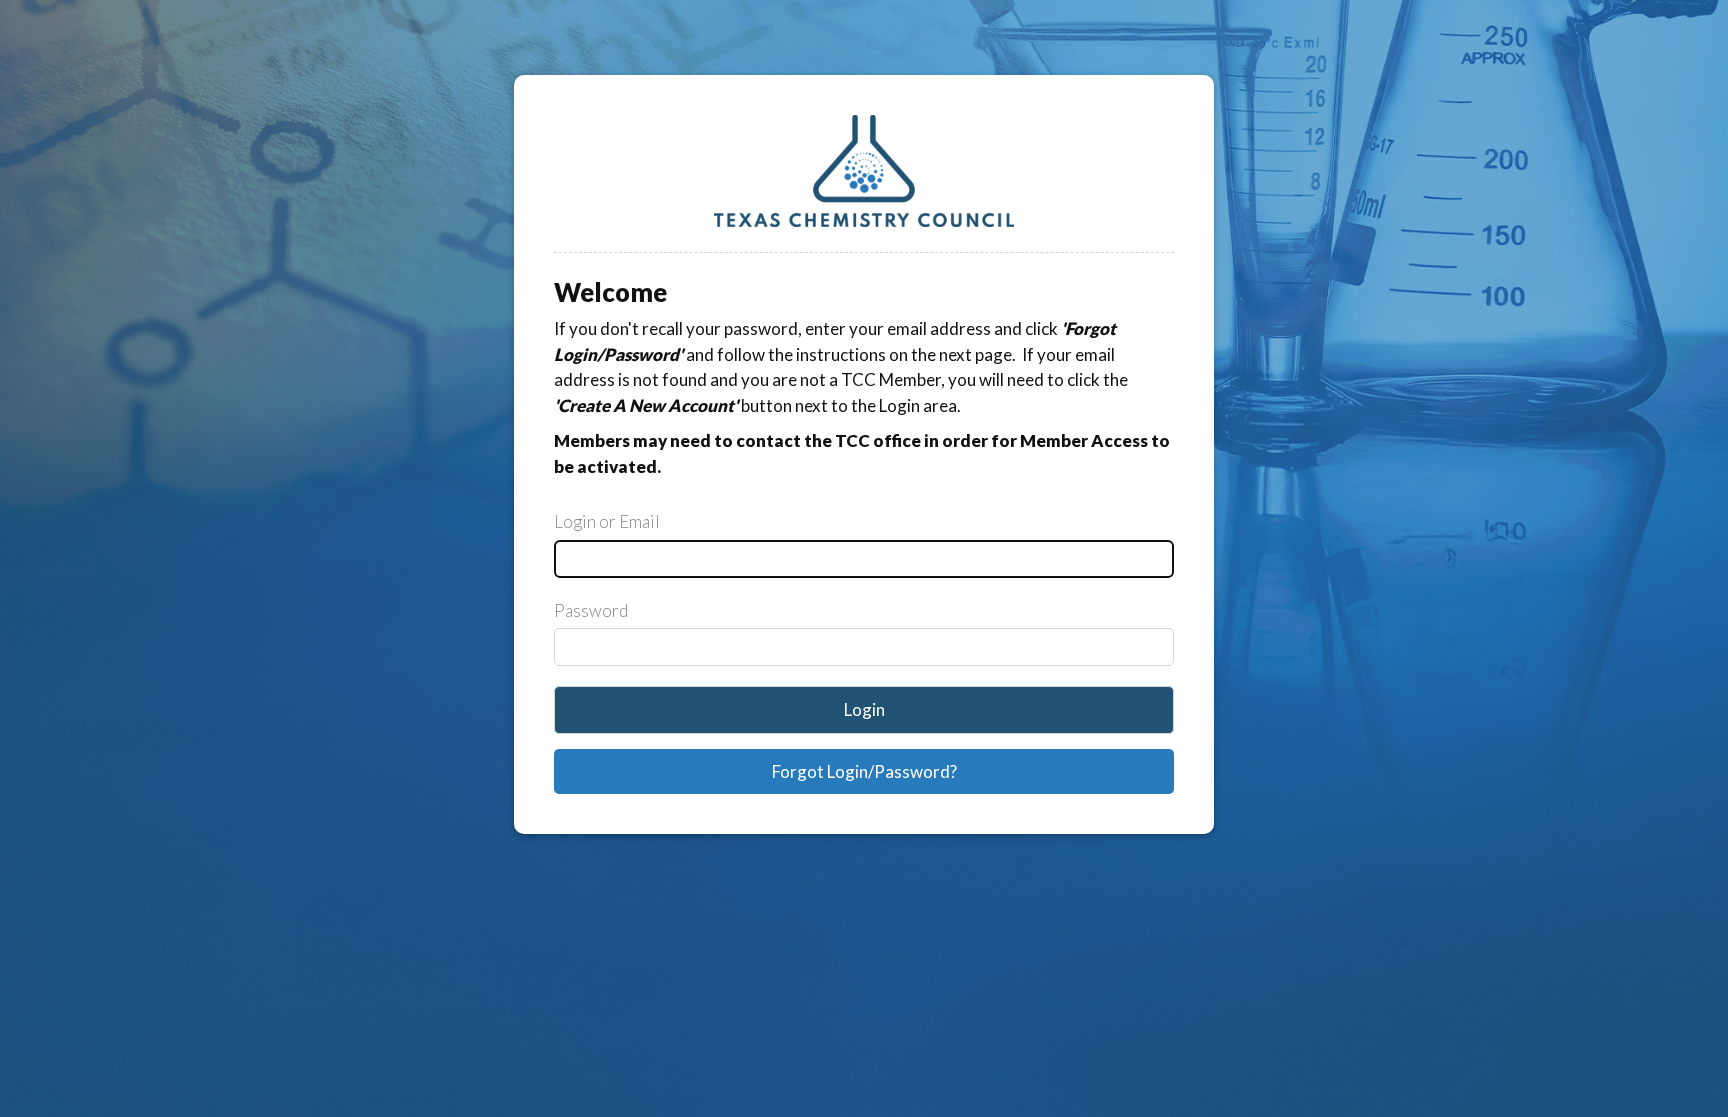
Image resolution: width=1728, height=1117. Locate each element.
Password (591, 610)
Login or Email (607, 521)
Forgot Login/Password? (864, 771)
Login (864, 709)
